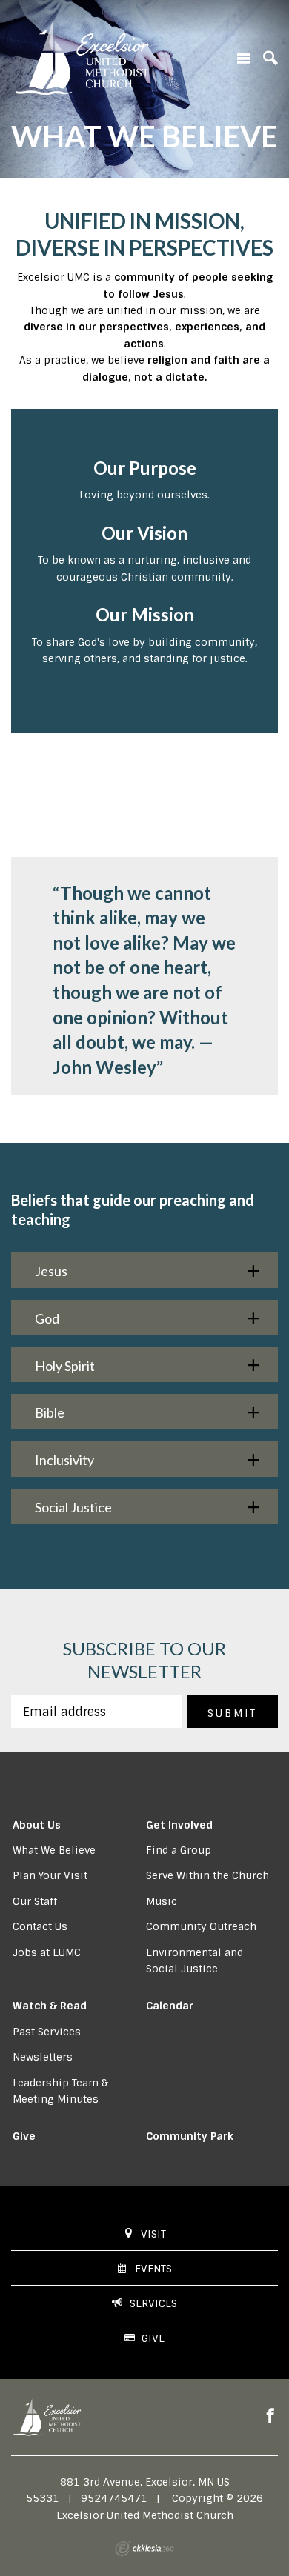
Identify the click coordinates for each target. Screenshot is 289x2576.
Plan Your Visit (50, 1875)
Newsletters (43, 2057)
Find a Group (179, 1850)
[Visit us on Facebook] (270, 2416)
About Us (37, 1825)
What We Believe (54, 1850)
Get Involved (179, 1825)
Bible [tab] (50, 1412)
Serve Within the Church (207, 1875)
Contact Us (40, 1926)
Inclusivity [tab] (64, 1460)
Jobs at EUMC (47, 1952)
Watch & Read (50, 2006)
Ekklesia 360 (144, 2549)
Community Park (190, 2136)
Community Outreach (201, 1926)
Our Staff (35, 1901)
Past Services (47, 2032)
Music (162, 1901)
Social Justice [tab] (73, 1507)
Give (24, 2136)
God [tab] (47, 1318)
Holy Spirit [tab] (65, 1366)
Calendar (170, 2006)
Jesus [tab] (51, 1271)
